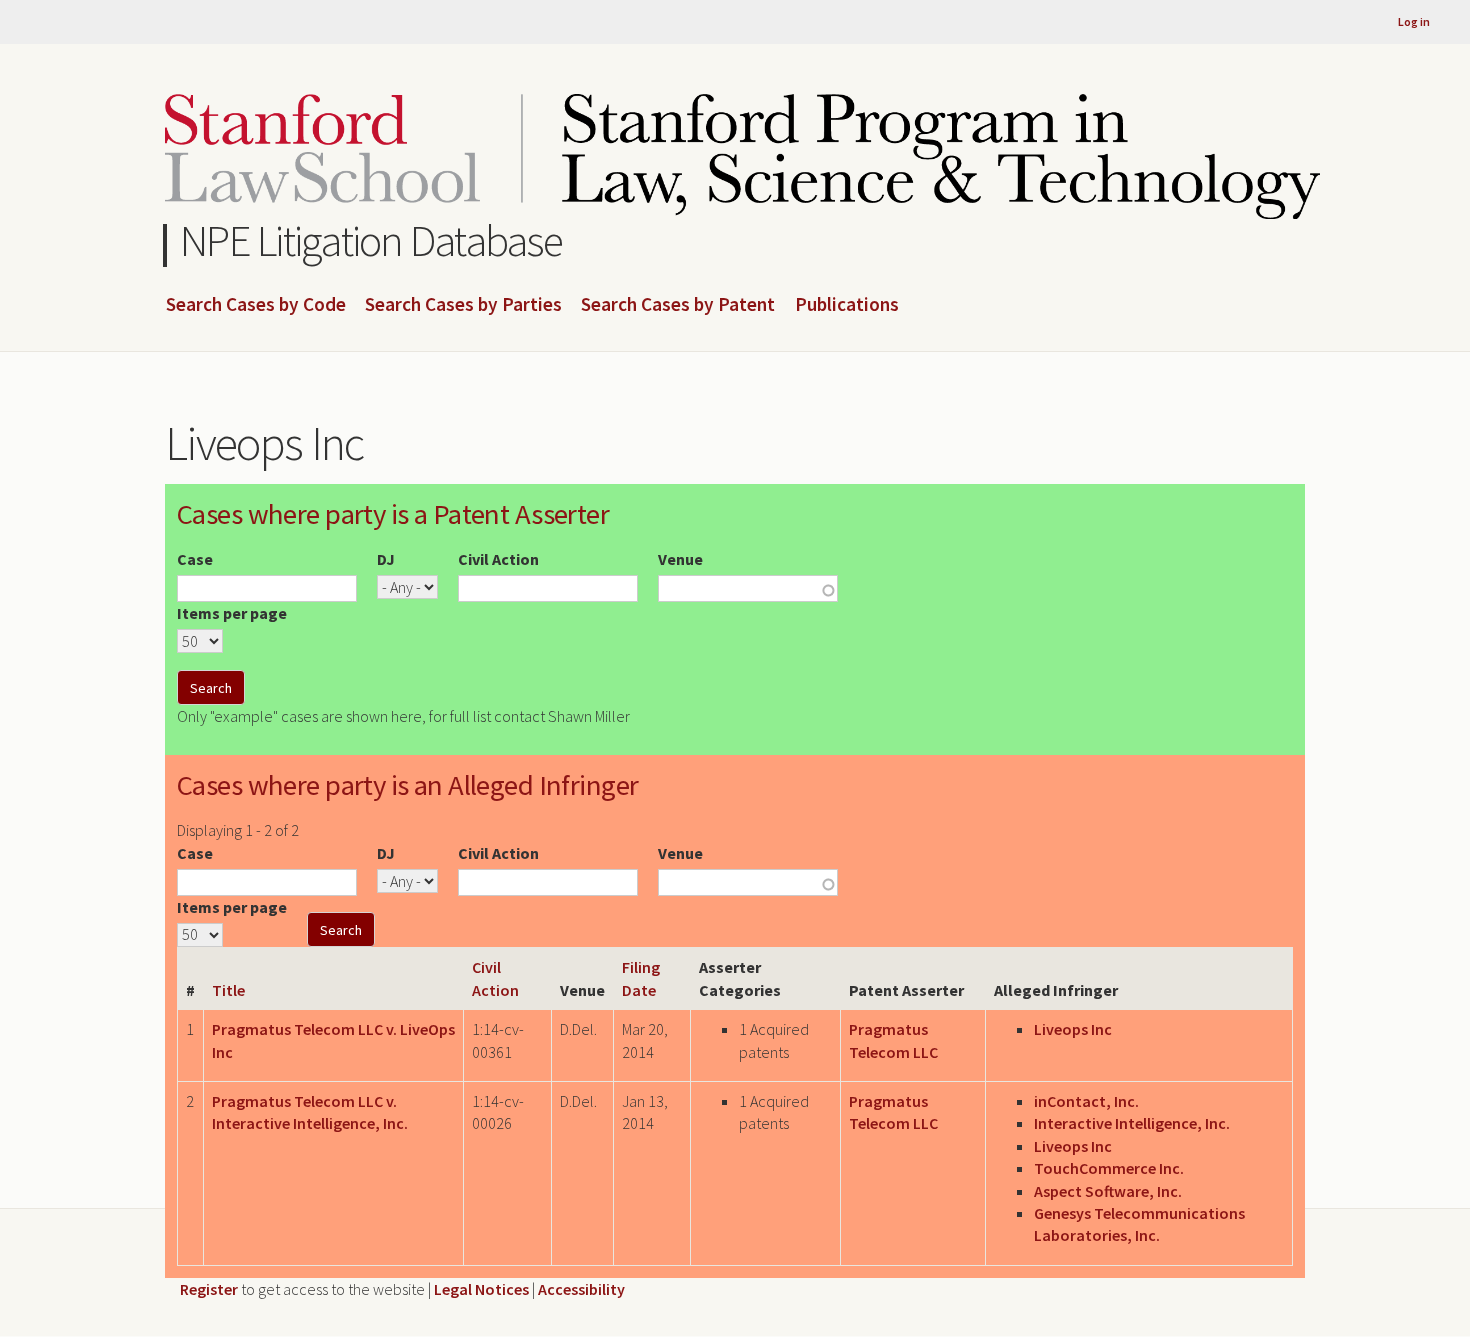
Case (195, 559)
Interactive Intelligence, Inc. (1132, 1123)
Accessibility (581, 1289)
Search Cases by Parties (463, 305)
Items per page (232, 613)
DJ (386, 559)
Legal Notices (481, 1289)
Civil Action (498, 559)
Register (209, 1289)
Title (228, 990)
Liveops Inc (1073, 1029)
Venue (680, 559)
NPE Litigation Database (371, 240)
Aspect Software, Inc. (1108, 1191)
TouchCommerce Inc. (1109, 1168)
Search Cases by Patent (678, 305)
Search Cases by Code (256, 305)
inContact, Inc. (1086, 1101)
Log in (1414, 21)
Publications (847, 305)
